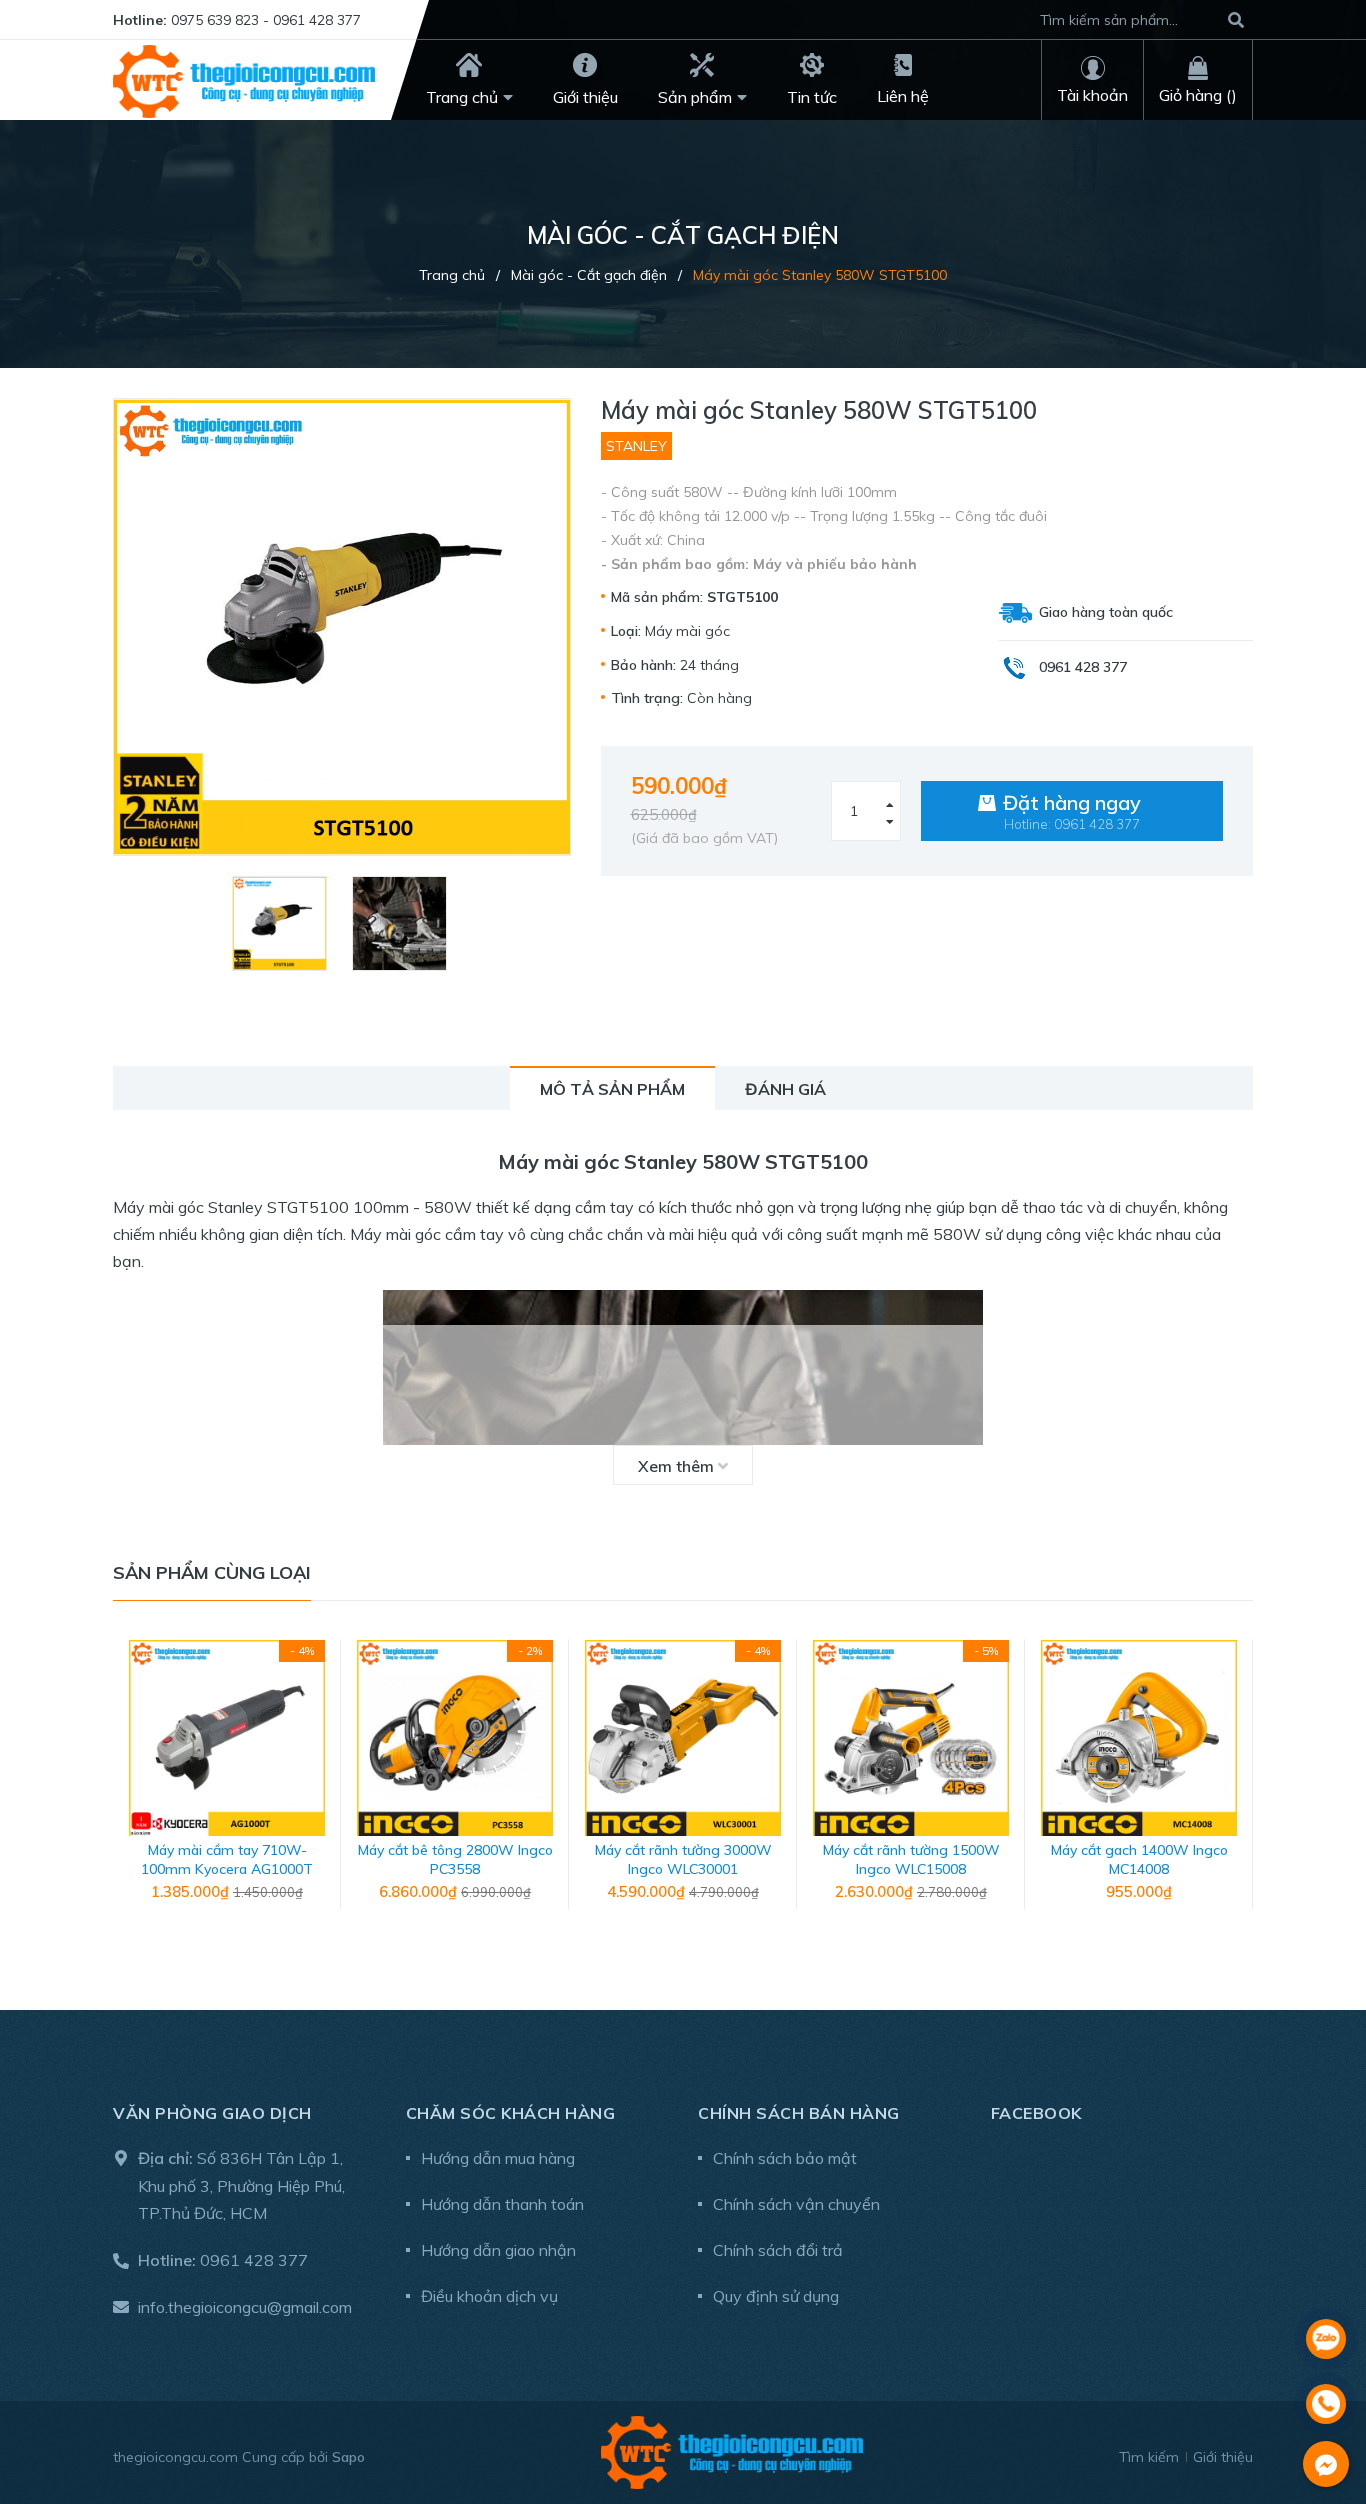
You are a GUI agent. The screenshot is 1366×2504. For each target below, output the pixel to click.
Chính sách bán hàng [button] (799, 2113)
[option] (282, 923)
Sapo (348, 2457)
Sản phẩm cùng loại (212, 1572)
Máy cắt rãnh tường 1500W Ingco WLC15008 (911, 1860)
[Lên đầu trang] (1326, 2286)
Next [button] (1238, 1785)
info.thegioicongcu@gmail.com (245, 2307)
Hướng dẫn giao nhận (498, 2250)
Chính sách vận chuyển (796, 2204)
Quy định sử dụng (776, 2296)
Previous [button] (128, 1785)
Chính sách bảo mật (785, 2158)
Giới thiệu (1223, 2457)
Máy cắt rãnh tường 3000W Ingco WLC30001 (683, 1860)
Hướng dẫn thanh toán (502, 2204)
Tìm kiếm (1149, 2457)
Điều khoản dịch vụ (489, 2296)
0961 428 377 (254, 2260)
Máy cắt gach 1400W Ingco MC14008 (1139, 1860)
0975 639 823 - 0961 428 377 (266, 20)
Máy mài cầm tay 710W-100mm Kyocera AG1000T (227, 1860)
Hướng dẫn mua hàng (498, 2158)
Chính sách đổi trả (778, 2250)
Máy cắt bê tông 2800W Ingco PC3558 (455, 1860)
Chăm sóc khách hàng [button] (511, 2113)
